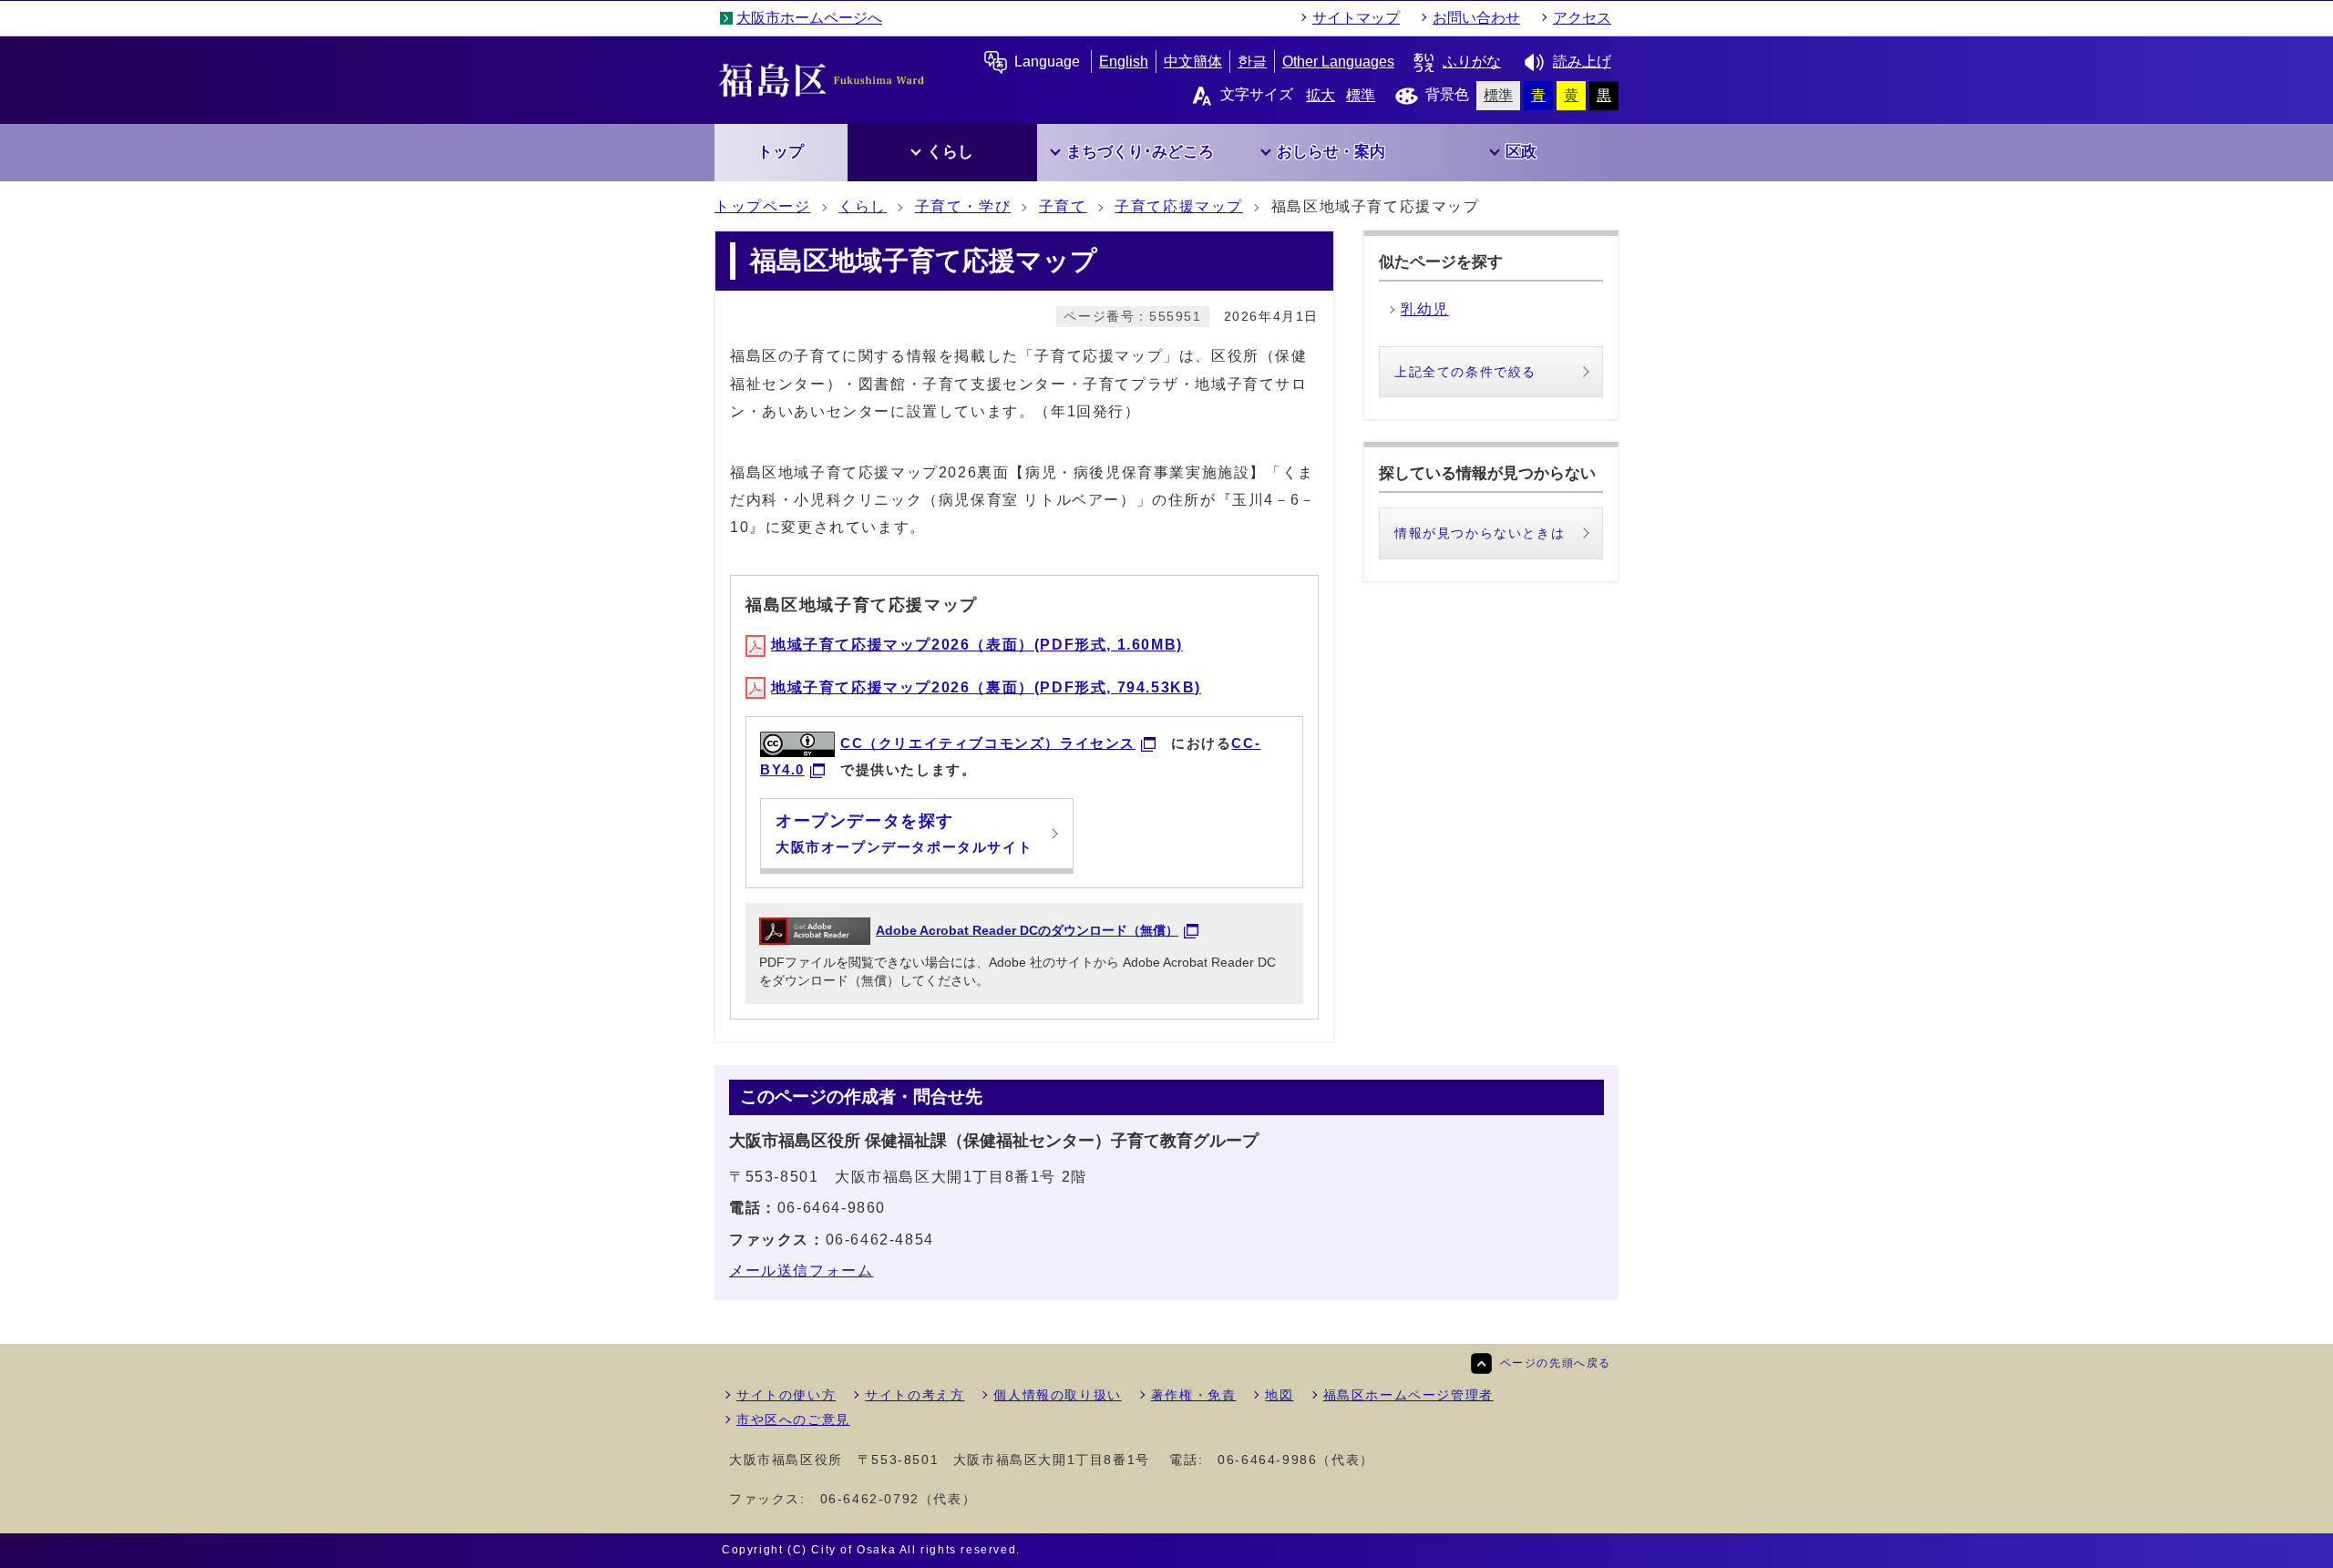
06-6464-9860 (832, 1208)
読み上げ (1582, 61)
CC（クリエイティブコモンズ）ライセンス (988, 743)
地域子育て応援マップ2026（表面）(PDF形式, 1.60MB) (977, 645)
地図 (1279, 1395)
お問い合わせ (1476, 18)
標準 (1361, 95)
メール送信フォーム (801, 1271)
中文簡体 (1193, 61)
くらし (863, 206)
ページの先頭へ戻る (1556, 1363)
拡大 (1321, 95)
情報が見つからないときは (1480, 533)
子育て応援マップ (1179, 206)
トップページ (763, 206)
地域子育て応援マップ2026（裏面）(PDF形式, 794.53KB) (986, 687)
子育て (1063, 206)
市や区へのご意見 (793, 1419)
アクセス (1582, 18)
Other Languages (1338, 61)
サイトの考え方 (915, 1395)
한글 (1252, 61)
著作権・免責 (1194, 1395)
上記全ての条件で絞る (1465, 372)
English (1124, 61)
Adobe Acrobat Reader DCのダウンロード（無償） (1027, 931)
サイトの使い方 (786, 1395)
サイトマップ (1356, 18)
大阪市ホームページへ (809, 18)
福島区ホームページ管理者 (1408, 1395)
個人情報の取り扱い (1057, 1395)
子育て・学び (963, 206)
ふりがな (1472, 61)
